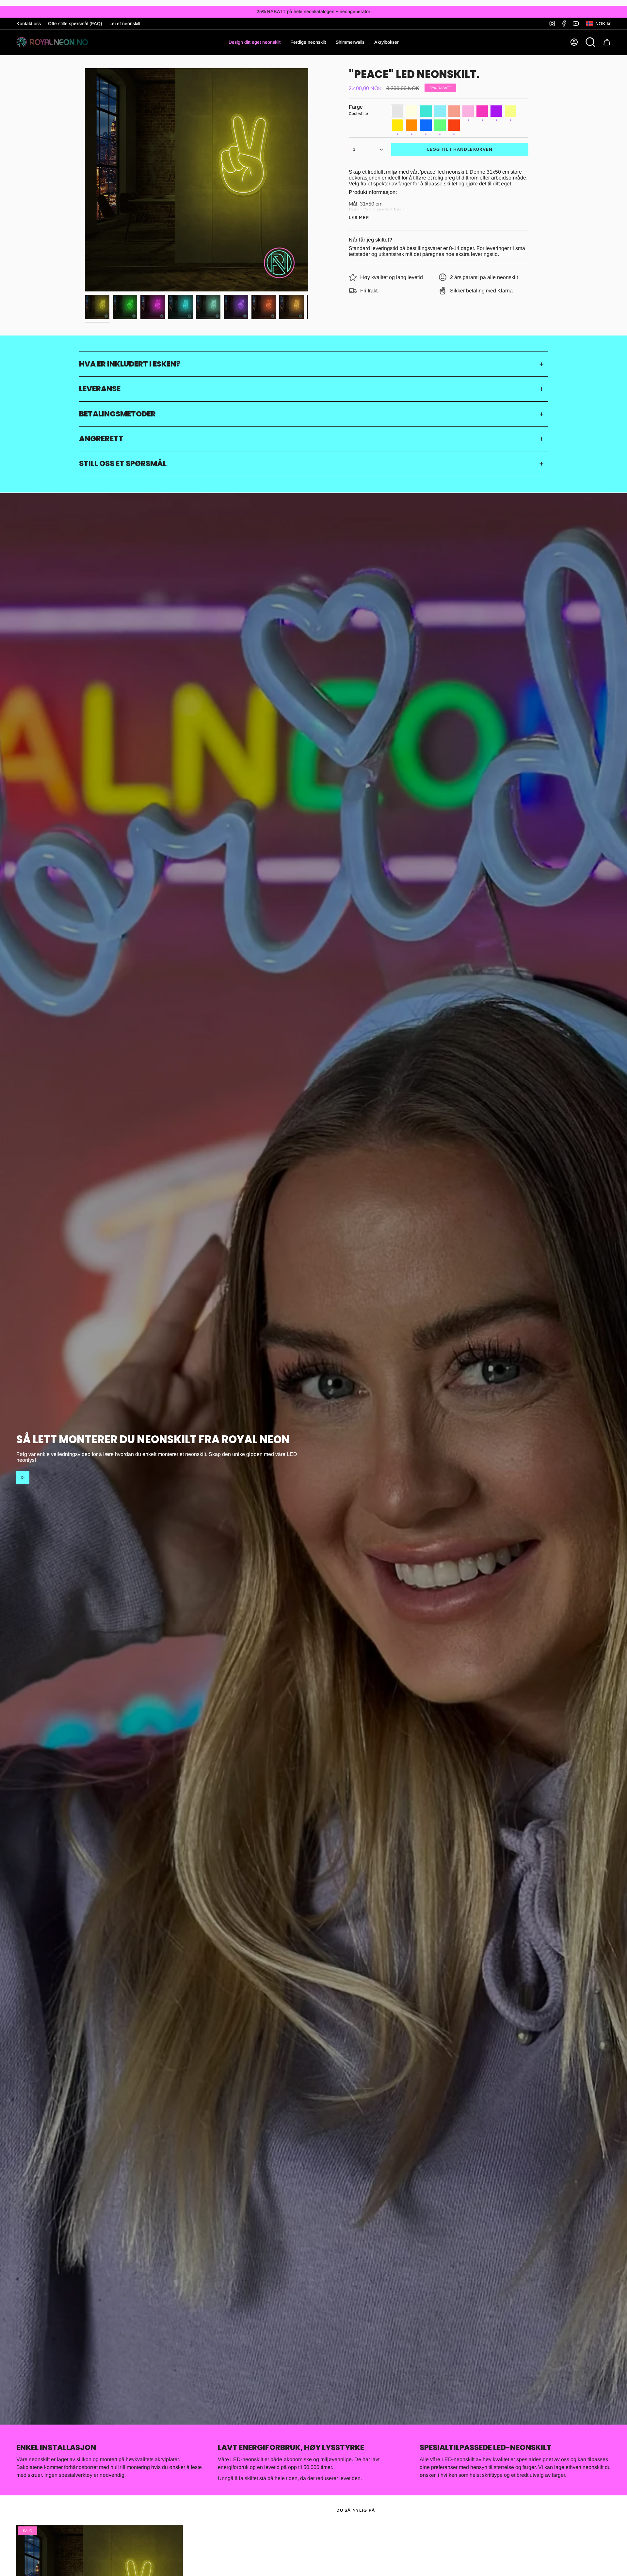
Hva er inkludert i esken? (130, 364)
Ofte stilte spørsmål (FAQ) (75, 23)
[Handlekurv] (607, 42)
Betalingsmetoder (117, 414)
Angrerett (101, 439)
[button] (308, 42)
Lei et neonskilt (125, 23)
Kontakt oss (29, 23)
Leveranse (100, 389)
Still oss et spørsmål (123, 463)
